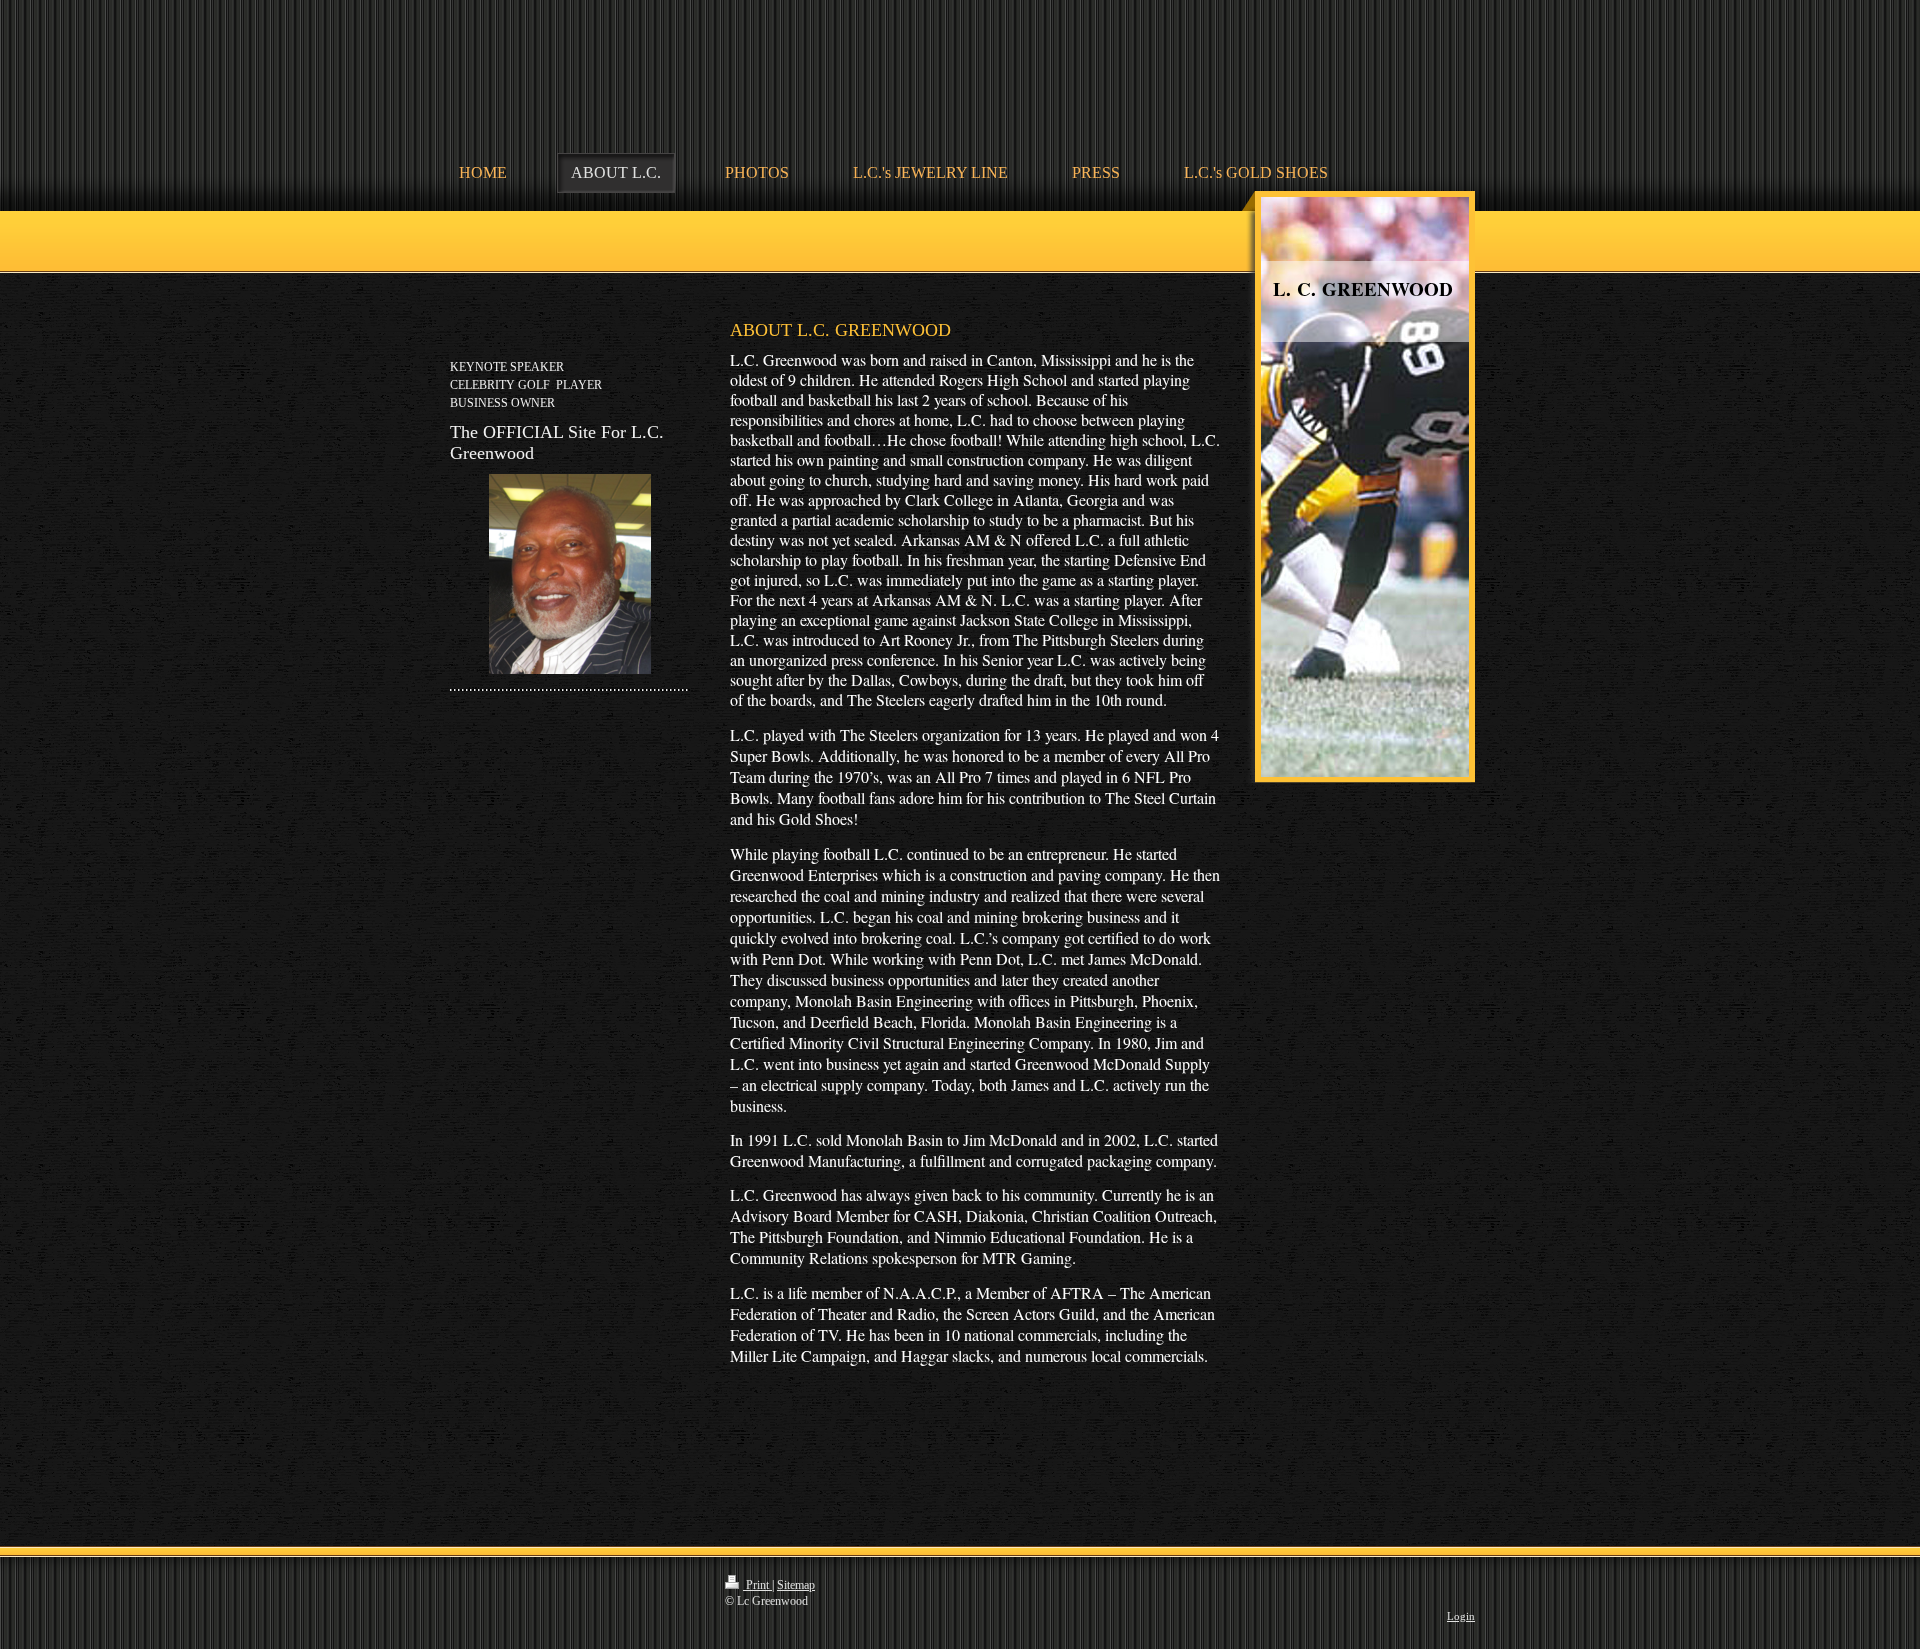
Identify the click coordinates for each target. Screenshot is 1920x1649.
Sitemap (796, 1585)
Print (757, 1585)
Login (1461, 1616)
